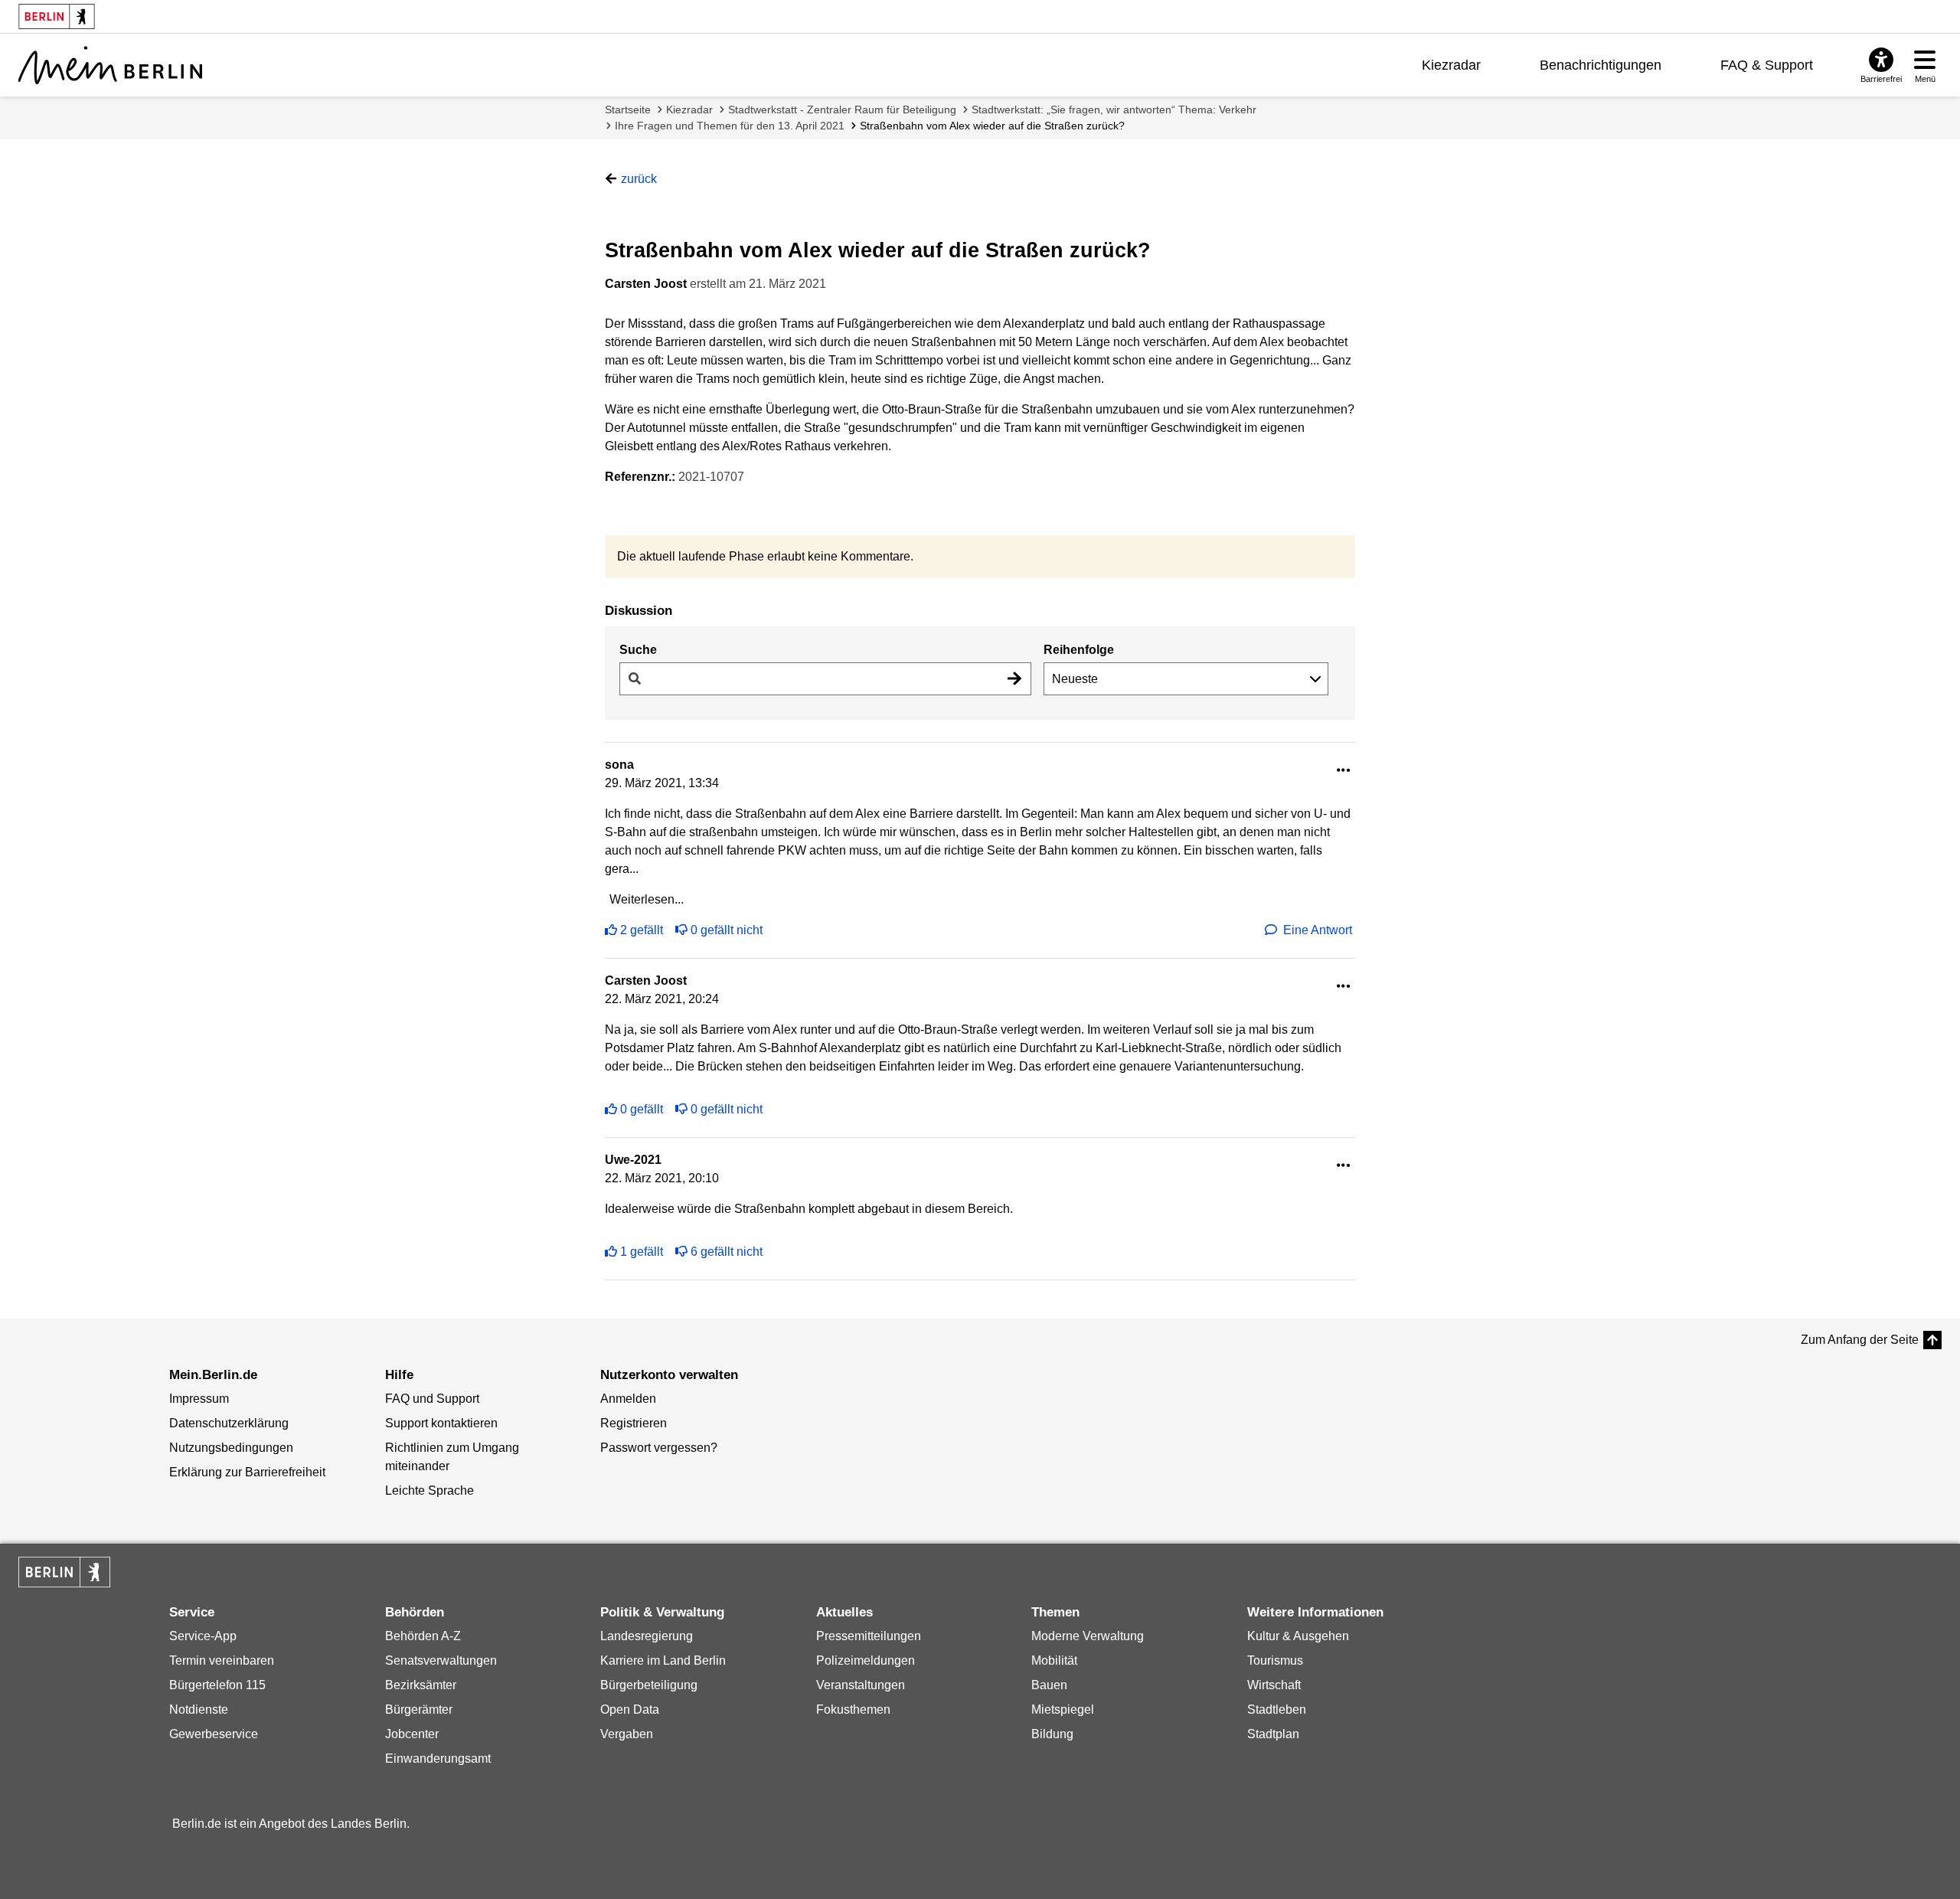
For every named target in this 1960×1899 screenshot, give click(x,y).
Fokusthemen (853, 1709)
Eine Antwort (1318, 930)
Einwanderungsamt (438, 1758)
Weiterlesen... (647, 899)
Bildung (1052, 1734)
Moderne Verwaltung (1088, 1636)
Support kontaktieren (441, 1423)
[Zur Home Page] (110, 65)
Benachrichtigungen (1601, 65)
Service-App (203, 1636)
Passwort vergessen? (659, 1448)
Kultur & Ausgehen (1298, 1636)
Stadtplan (1273, 1734)
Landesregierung (647, 1636)
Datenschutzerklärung (229, 1423)
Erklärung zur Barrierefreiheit (247, 1472)
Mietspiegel (1063, 1709)
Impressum (199, 1399)
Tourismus (1275, 1660)
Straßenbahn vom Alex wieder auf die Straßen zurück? (992, 126)
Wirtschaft (1274, 1685)
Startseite (628, 109)
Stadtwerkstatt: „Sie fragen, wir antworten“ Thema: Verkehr (1114, 109)
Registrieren (634, 1423)
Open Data (630, 1709)
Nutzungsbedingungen (231, 1448)
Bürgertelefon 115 (217, 1685)
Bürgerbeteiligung (649, 1685)
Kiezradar (1451, 65)
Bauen (1049, 1685)
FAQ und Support (432, 1399)
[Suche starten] (1014, 679)
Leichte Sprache (430, 1490)
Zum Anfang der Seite (1860, 1340)
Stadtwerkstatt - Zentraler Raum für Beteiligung (842, 109)
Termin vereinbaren (222, 1660)
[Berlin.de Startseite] (64, 1572)
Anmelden (628, 1399)
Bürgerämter (419, 1709)
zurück (639, 179)
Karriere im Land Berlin (663, 1660)
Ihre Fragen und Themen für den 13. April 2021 (730, 126)
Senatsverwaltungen (441, 1660)
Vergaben (627, 1734)
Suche (638, 650)
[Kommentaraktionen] (1344, 771)
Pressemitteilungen (869, 1636)
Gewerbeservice (214, 1734)
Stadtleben (1277, 1709)
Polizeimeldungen (866, 1660)
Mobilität (1054, 1660)
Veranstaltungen (861, 1685)
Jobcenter (412, 1734)
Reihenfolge (1079, 650)
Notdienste (199, 1709)
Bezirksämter (421, 1685)
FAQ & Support (1767, 65)
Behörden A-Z (423, 1636)
